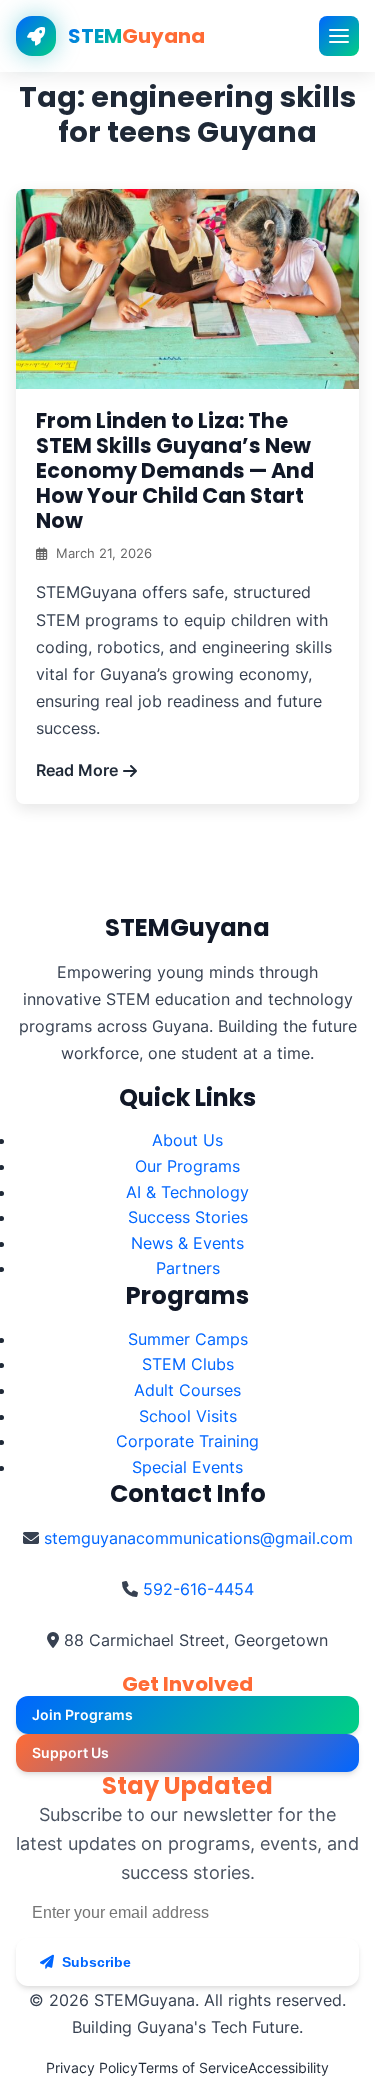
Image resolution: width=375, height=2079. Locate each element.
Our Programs (187, 1166)
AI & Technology (187, 1192)
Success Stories (188, 1217)
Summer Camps (188, 1339)
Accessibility (288, 2067)
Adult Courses (187, 1390)
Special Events (187, 1467)
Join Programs (82, 1714)
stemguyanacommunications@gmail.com (198, 1538)
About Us (187, 1140)
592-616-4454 (198, 1589)
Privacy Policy (92, 2067)
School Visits (188, 1416)
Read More (77, 770)
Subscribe (96, 1962)
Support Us (70, 1752)
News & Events (187, 1243)
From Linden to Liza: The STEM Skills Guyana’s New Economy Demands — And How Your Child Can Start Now (175, 470)
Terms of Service (193, 2067)
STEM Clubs (188, 1364)
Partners (188, 1268)
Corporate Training (187, 1441)
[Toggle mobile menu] (339, 36)
